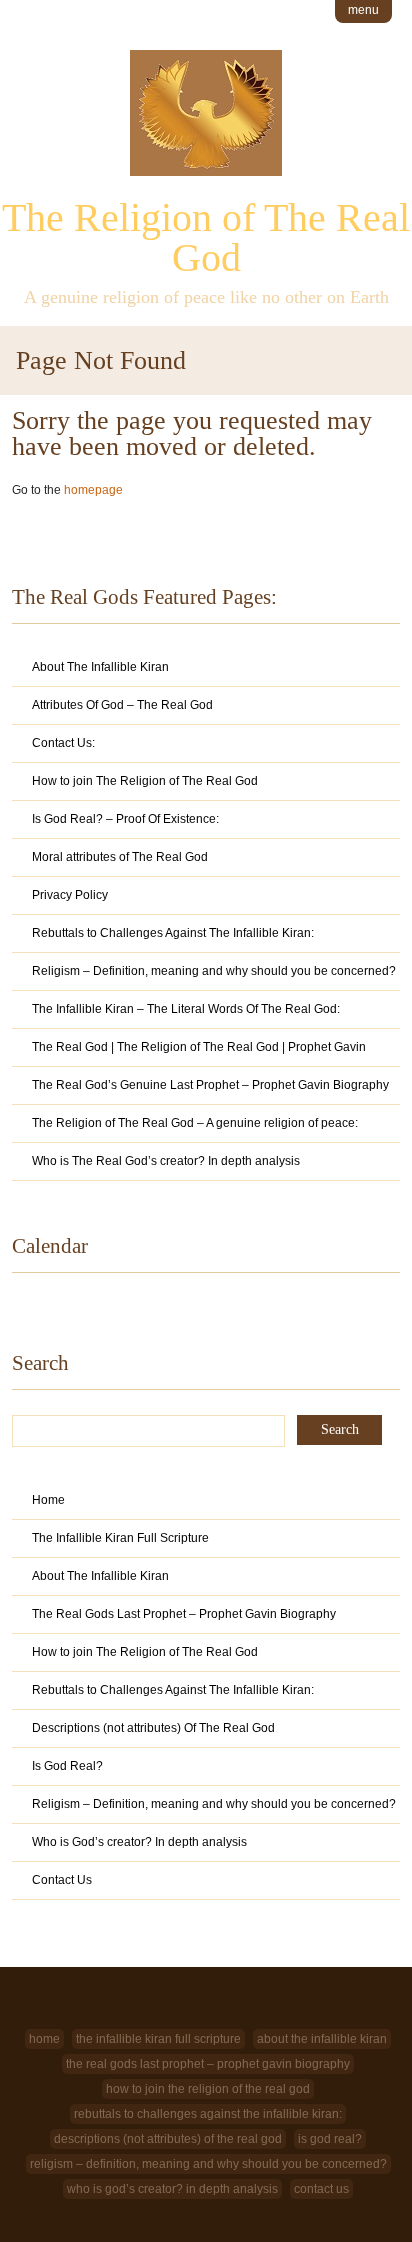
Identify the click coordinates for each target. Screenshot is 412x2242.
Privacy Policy (70, 895)
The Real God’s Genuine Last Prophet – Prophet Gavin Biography (210, 1085)
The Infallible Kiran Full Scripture (120, 1538)
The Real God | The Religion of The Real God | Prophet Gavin (199, 1047)
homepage (93, 490)
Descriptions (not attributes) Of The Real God (153, 1728)
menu (363, 10)
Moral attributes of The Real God (120, 857)
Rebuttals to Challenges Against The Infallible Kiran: (173, 933)
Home (48, 1500)
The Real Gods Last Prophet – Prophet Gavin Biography (184, 1614)
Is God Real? (67, 1766)
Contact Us (62, 1880)
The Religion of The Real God (206, 237)
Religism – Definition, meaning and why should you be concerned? (214, 971)
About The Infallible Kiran (100, 667)
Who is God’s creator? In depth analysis (139, 1842)
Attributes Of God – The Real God (122, 705)
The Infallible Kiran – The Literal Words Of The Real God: (186, 1009)
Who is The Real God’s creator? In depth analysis (166, 1161)
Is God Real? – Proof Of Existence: (125, 819)
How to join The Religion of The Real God (145, 781)
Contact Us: (63, 743)
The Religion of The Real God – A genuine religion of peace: (195, 1123)
